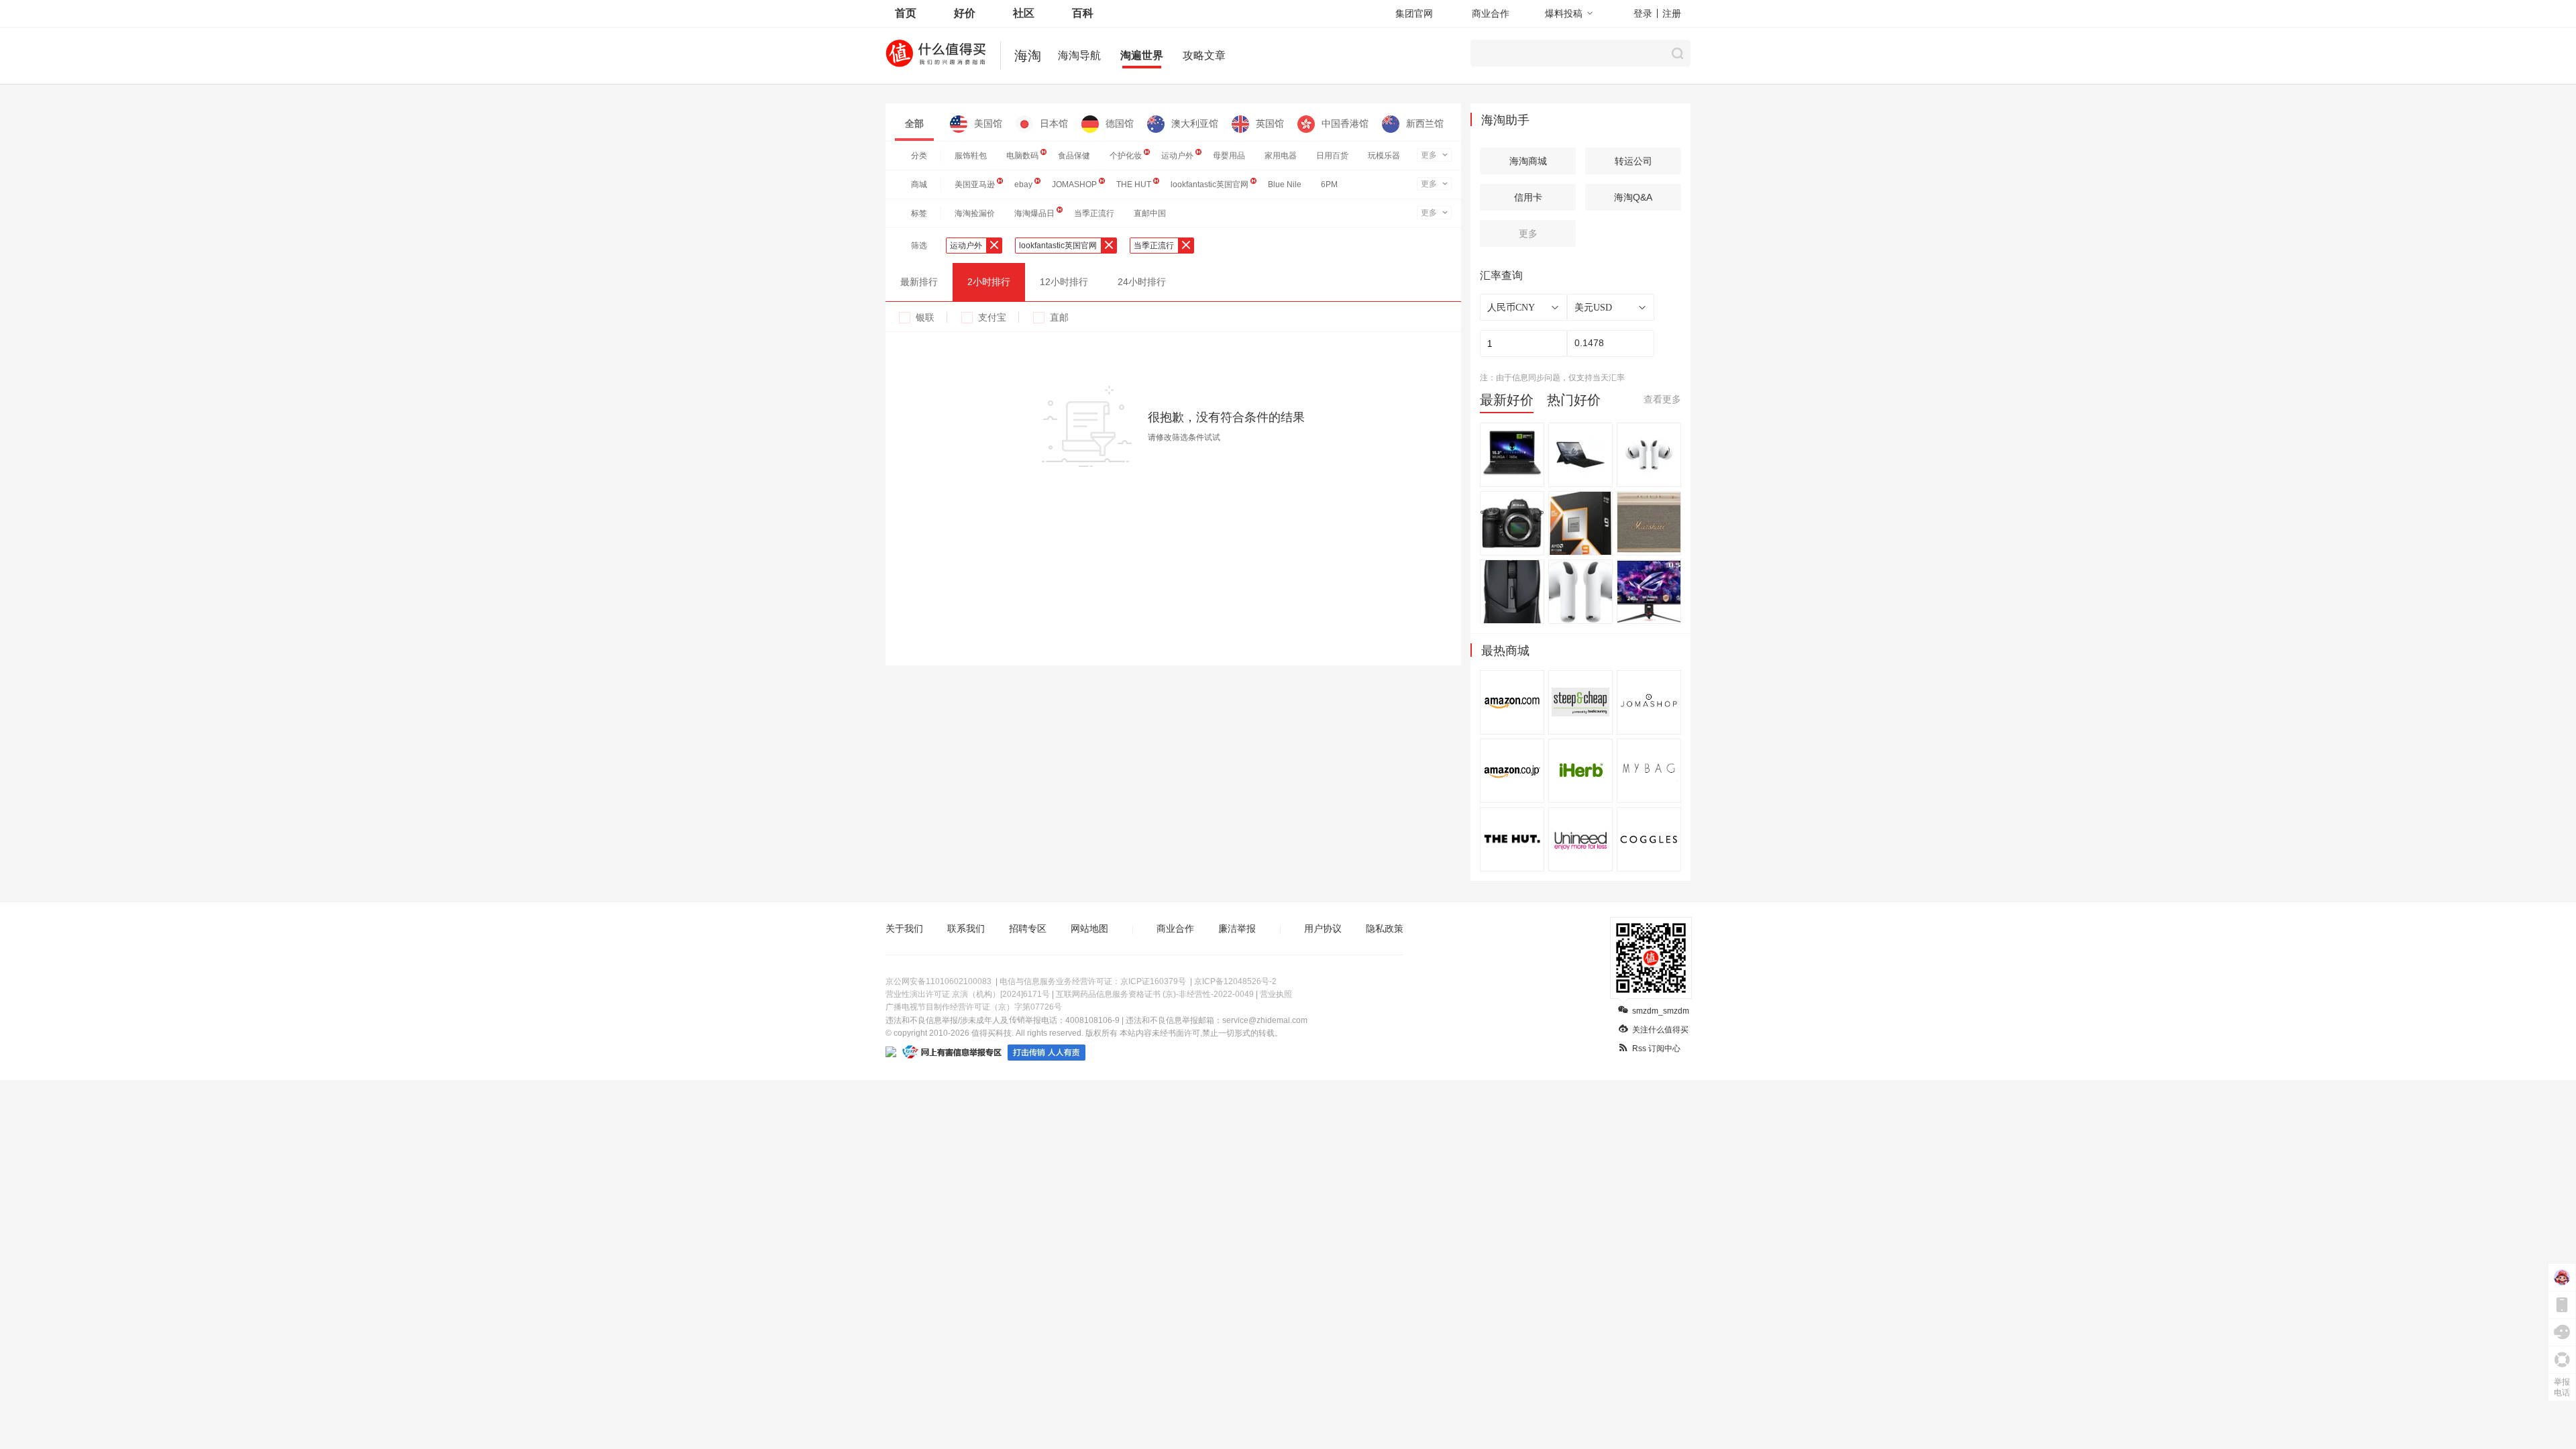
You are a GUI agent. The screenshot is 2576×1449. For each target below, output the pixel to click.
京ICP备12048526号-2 (1235, 981)
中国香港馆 (1345, 123)
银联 (925, 317)
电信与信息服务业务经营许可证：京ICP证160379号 (1093, 981)
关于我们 (904, 928)
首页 (906, 13)
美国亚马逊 (975, 184)
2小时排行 (989, 282)
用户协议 (1323, 928)
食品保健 (1074, 156)
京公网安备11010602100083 (938, 981)
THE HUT (1134, 184)
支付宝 (992, 317)
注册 (1672, 13)
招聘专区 (1028, 928)
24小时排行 (1142, 282)
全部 (914, 123)
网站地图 (1089, 928)
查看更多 (1662, 399)
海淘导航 (1079, 55)
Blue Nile (1285, 184)
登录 (1643, 13)
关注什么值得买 (1660, 1030)
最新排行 (919, 282)
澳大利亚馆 (1195, 123)
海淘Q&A (1633, 197)
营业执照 (1276, 994)
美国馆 (988, 123)
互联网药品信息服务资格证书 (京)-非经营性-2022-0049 (1155, 994)
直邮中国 (1150, 213)
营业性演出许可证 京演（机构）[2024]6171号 (968, 994)
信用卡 (1528, 197)
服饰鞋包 (971, 156)
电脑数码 (1022, 156)
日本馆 (1054, 123)
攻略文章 (1204, 55)
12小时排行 (1064, 282)
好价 (965, 13)
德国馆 (1120, 123)
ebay (1023, 184)
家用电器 (1281, 156)
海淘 (1028, 56)
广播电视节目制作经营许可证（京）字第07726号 (974, 1007)
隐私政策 (1385, 928)
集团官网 (1414, 13)
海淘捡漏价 (975, 213)
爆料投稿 (1564, 13)
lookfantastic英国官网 (1210, 184)
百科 (1083, 13)
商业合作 (1491, 13)
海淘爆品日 (1034, 213)
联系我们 (966, 928)
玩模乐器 (1384, 156)
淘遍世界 (1142, 55)
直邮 (1059, 317)
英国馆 (1270, 123)
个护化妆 (1126, 156)
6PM (1329, 184)
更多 (1429, 155)
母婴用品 (1229, 156)
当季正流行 (1094, 213)
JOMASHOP (1074, 184)
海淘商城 (1528, 161)
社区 (1024, 13)
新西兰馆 (1425, 123)
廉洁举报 (1237, 928)
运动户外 (1177, 156)
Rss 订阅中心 (1656, 1049)
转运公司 (1633, 161)
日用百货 (1332, 156)
